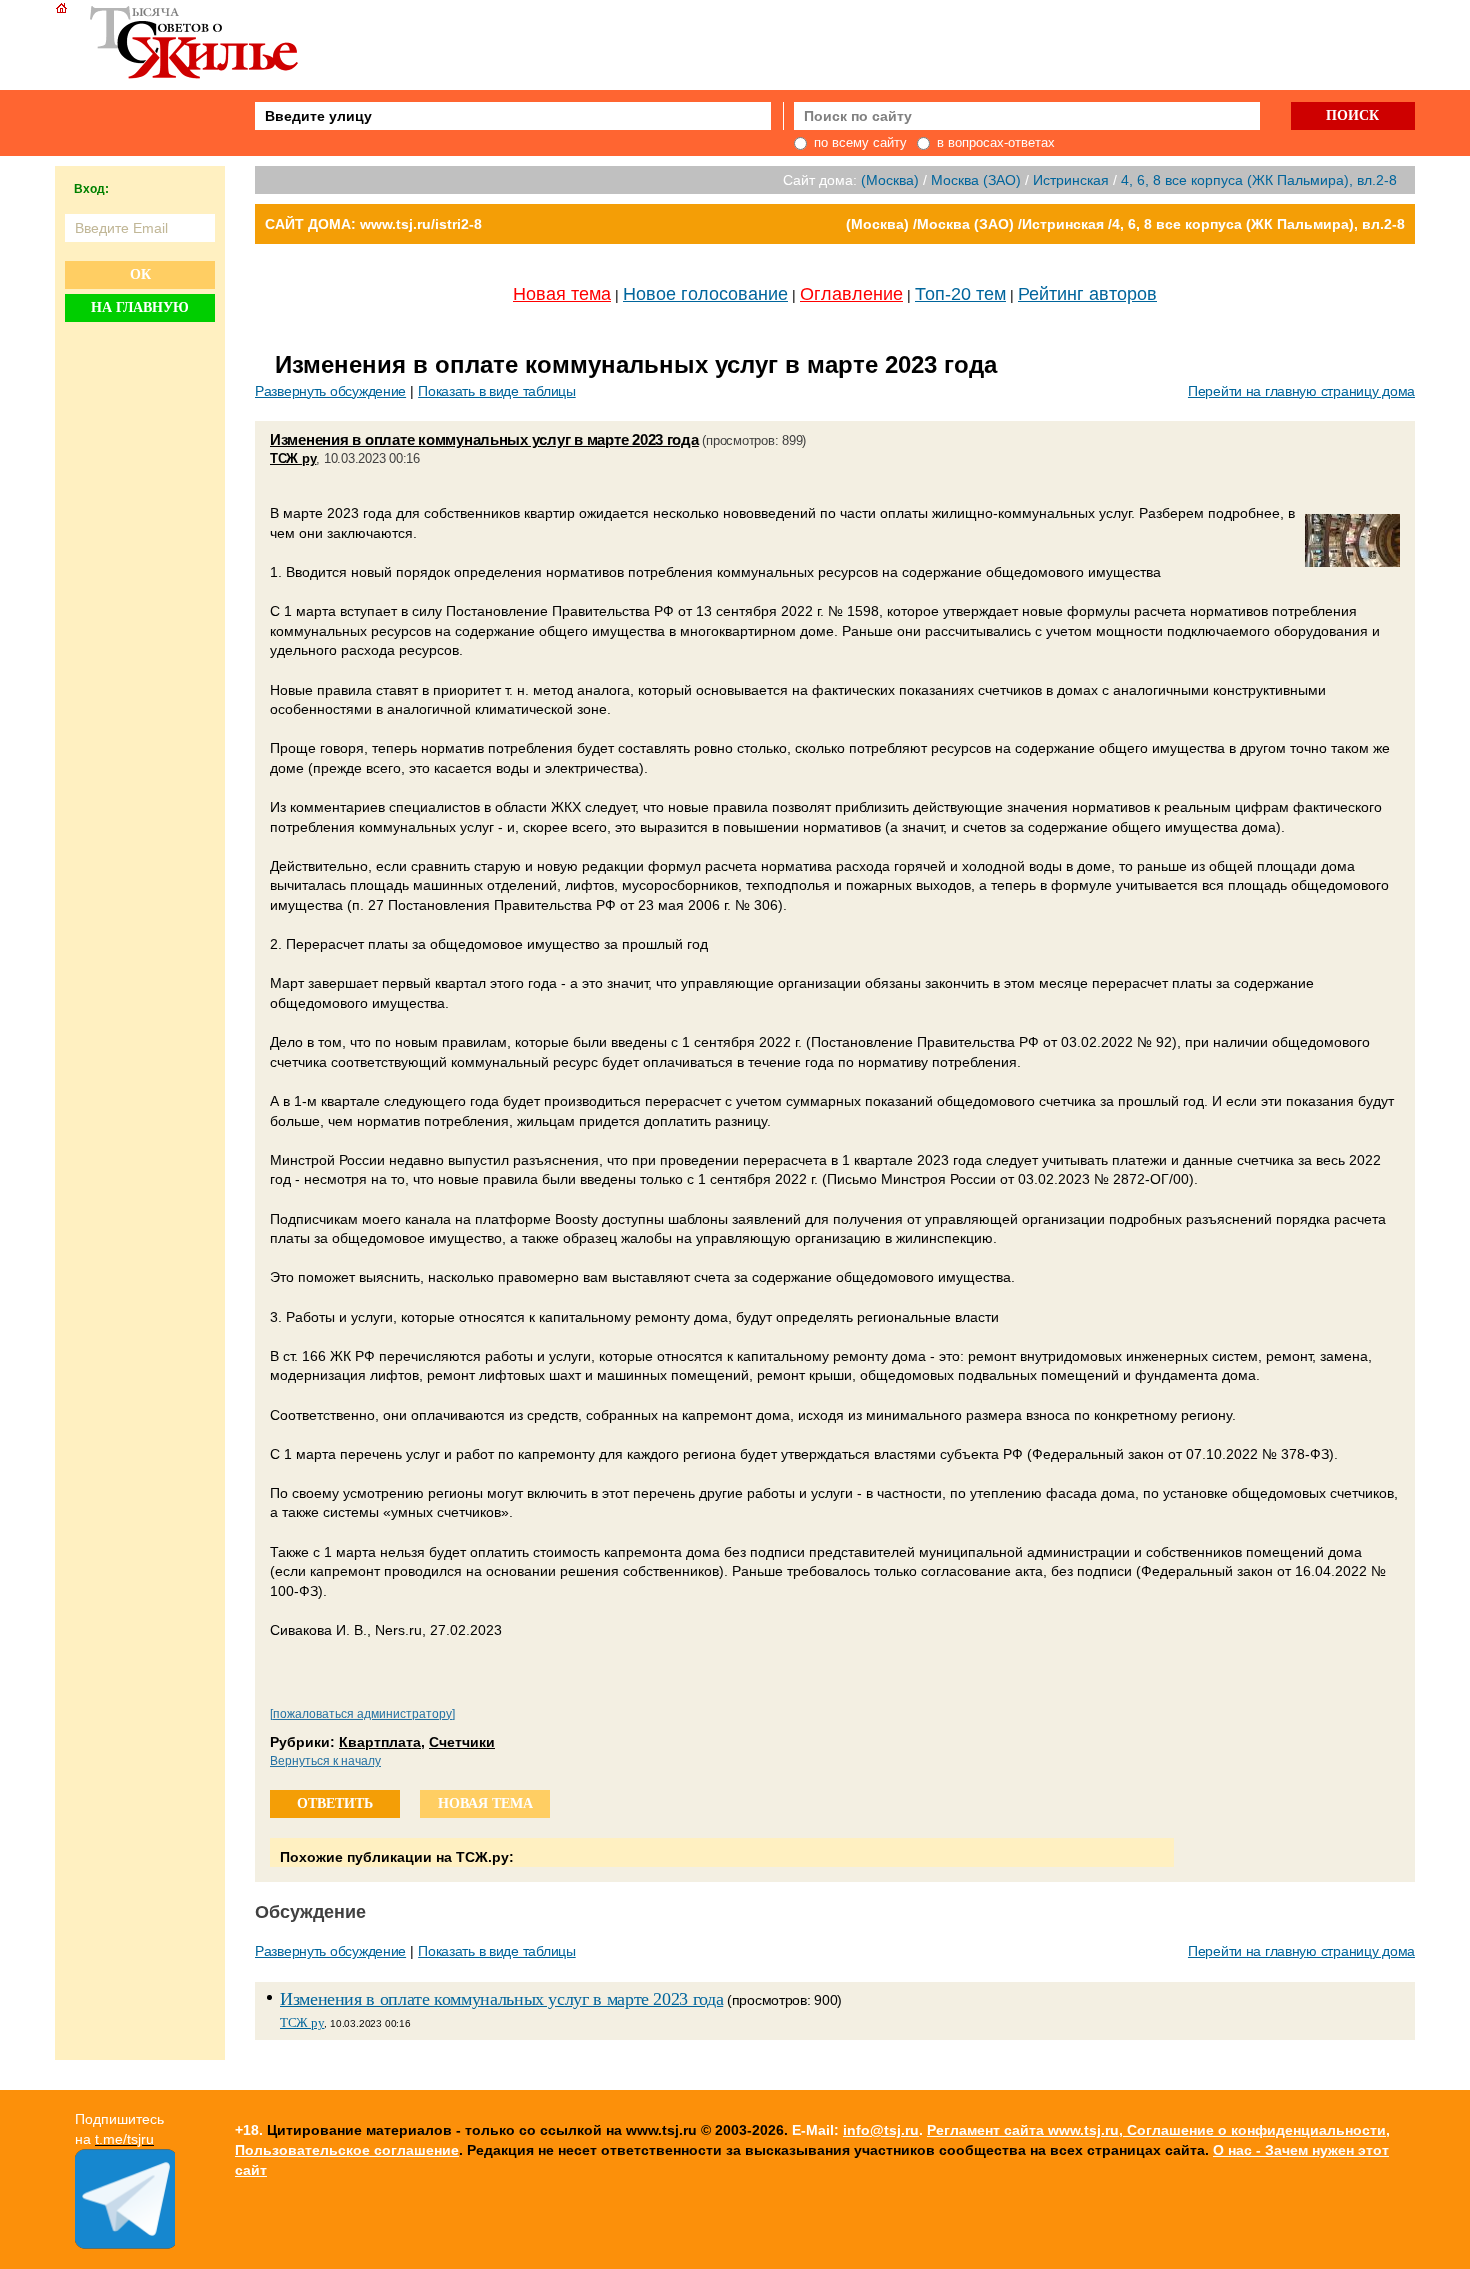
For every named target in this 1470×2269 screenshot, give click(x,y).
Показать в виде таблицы (497, 391)
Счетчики (462, 1742)
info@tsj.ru (881, 2130)
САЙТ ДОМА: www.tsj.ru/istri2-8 (373, 224)
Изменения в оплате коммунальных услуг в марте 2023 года (484, 439)
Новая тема (562, 294)
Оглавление (851, 294)
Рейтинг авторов (1087, 294)
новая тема (485, 1803)
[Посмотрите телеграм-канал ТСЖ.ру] (125, 2244)
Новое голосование (705, 294)
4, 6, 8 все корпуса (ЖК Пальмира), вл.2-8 (1259, 180)
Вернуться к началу (325, 1761)
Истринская (1071, 180)
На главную (140, 307)
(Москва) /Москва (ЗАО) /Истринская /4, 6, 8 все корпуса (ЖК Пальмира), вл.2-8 (1125, 224)
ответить (335, 1803)
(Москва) (890, 180)
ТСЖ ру (293, 458)
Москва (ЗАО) (976, 180)
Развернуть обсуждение (330, 391)
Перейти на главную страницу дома (1301, 391)
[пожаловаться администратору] (362, 1714)
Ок (140, 274)
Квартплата (380, 1742)
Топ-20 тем (960, 294)
